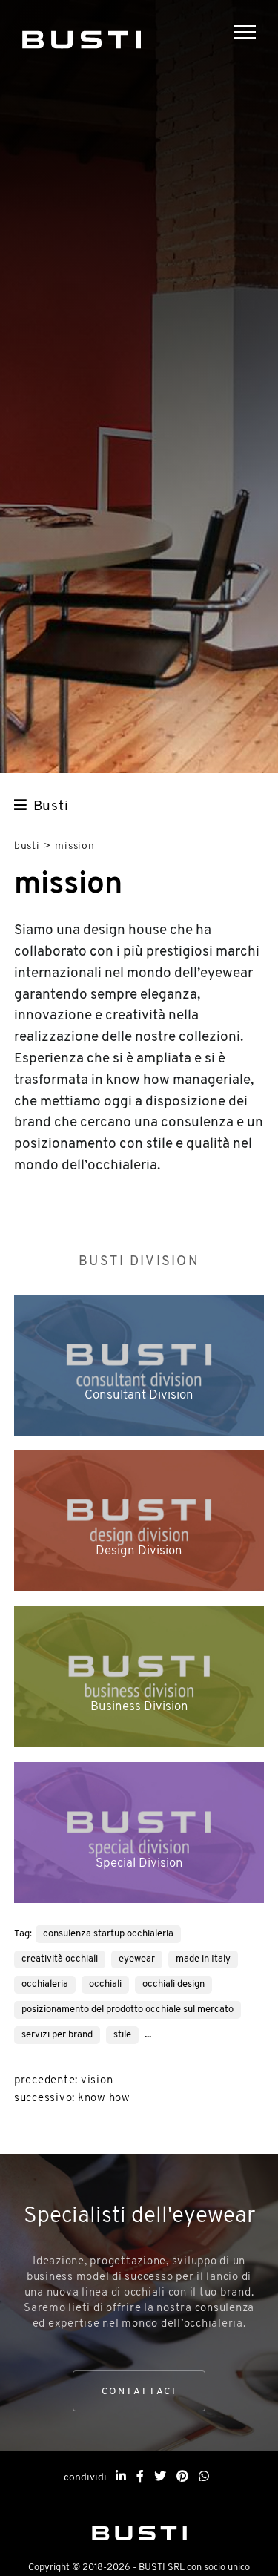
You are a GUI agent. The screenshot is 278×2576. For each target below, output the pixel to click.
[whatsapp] (204, 2477)
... (148, 2034)
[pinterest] (182, 2477)
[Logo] (82, 37)
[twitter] (160, 2477)
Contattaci (139, 2392)
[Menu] (256, 34)
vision (97, 2081)
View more (139, 1365)
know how (104, 2099)
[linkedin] (121, 2477)
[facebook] (140, 2477)
